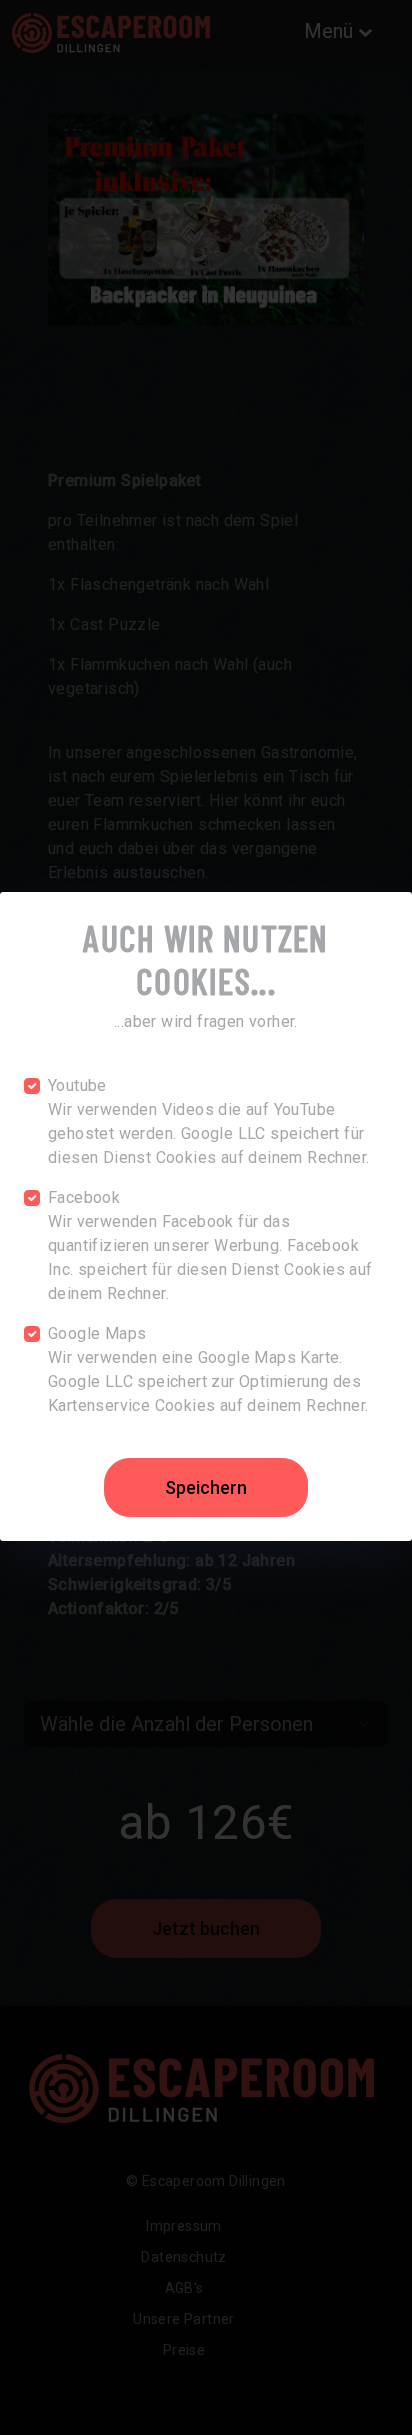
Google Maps (97, 1333)
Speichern (206, 1487)
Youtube (77, 1085)
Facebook (84, 1197)
